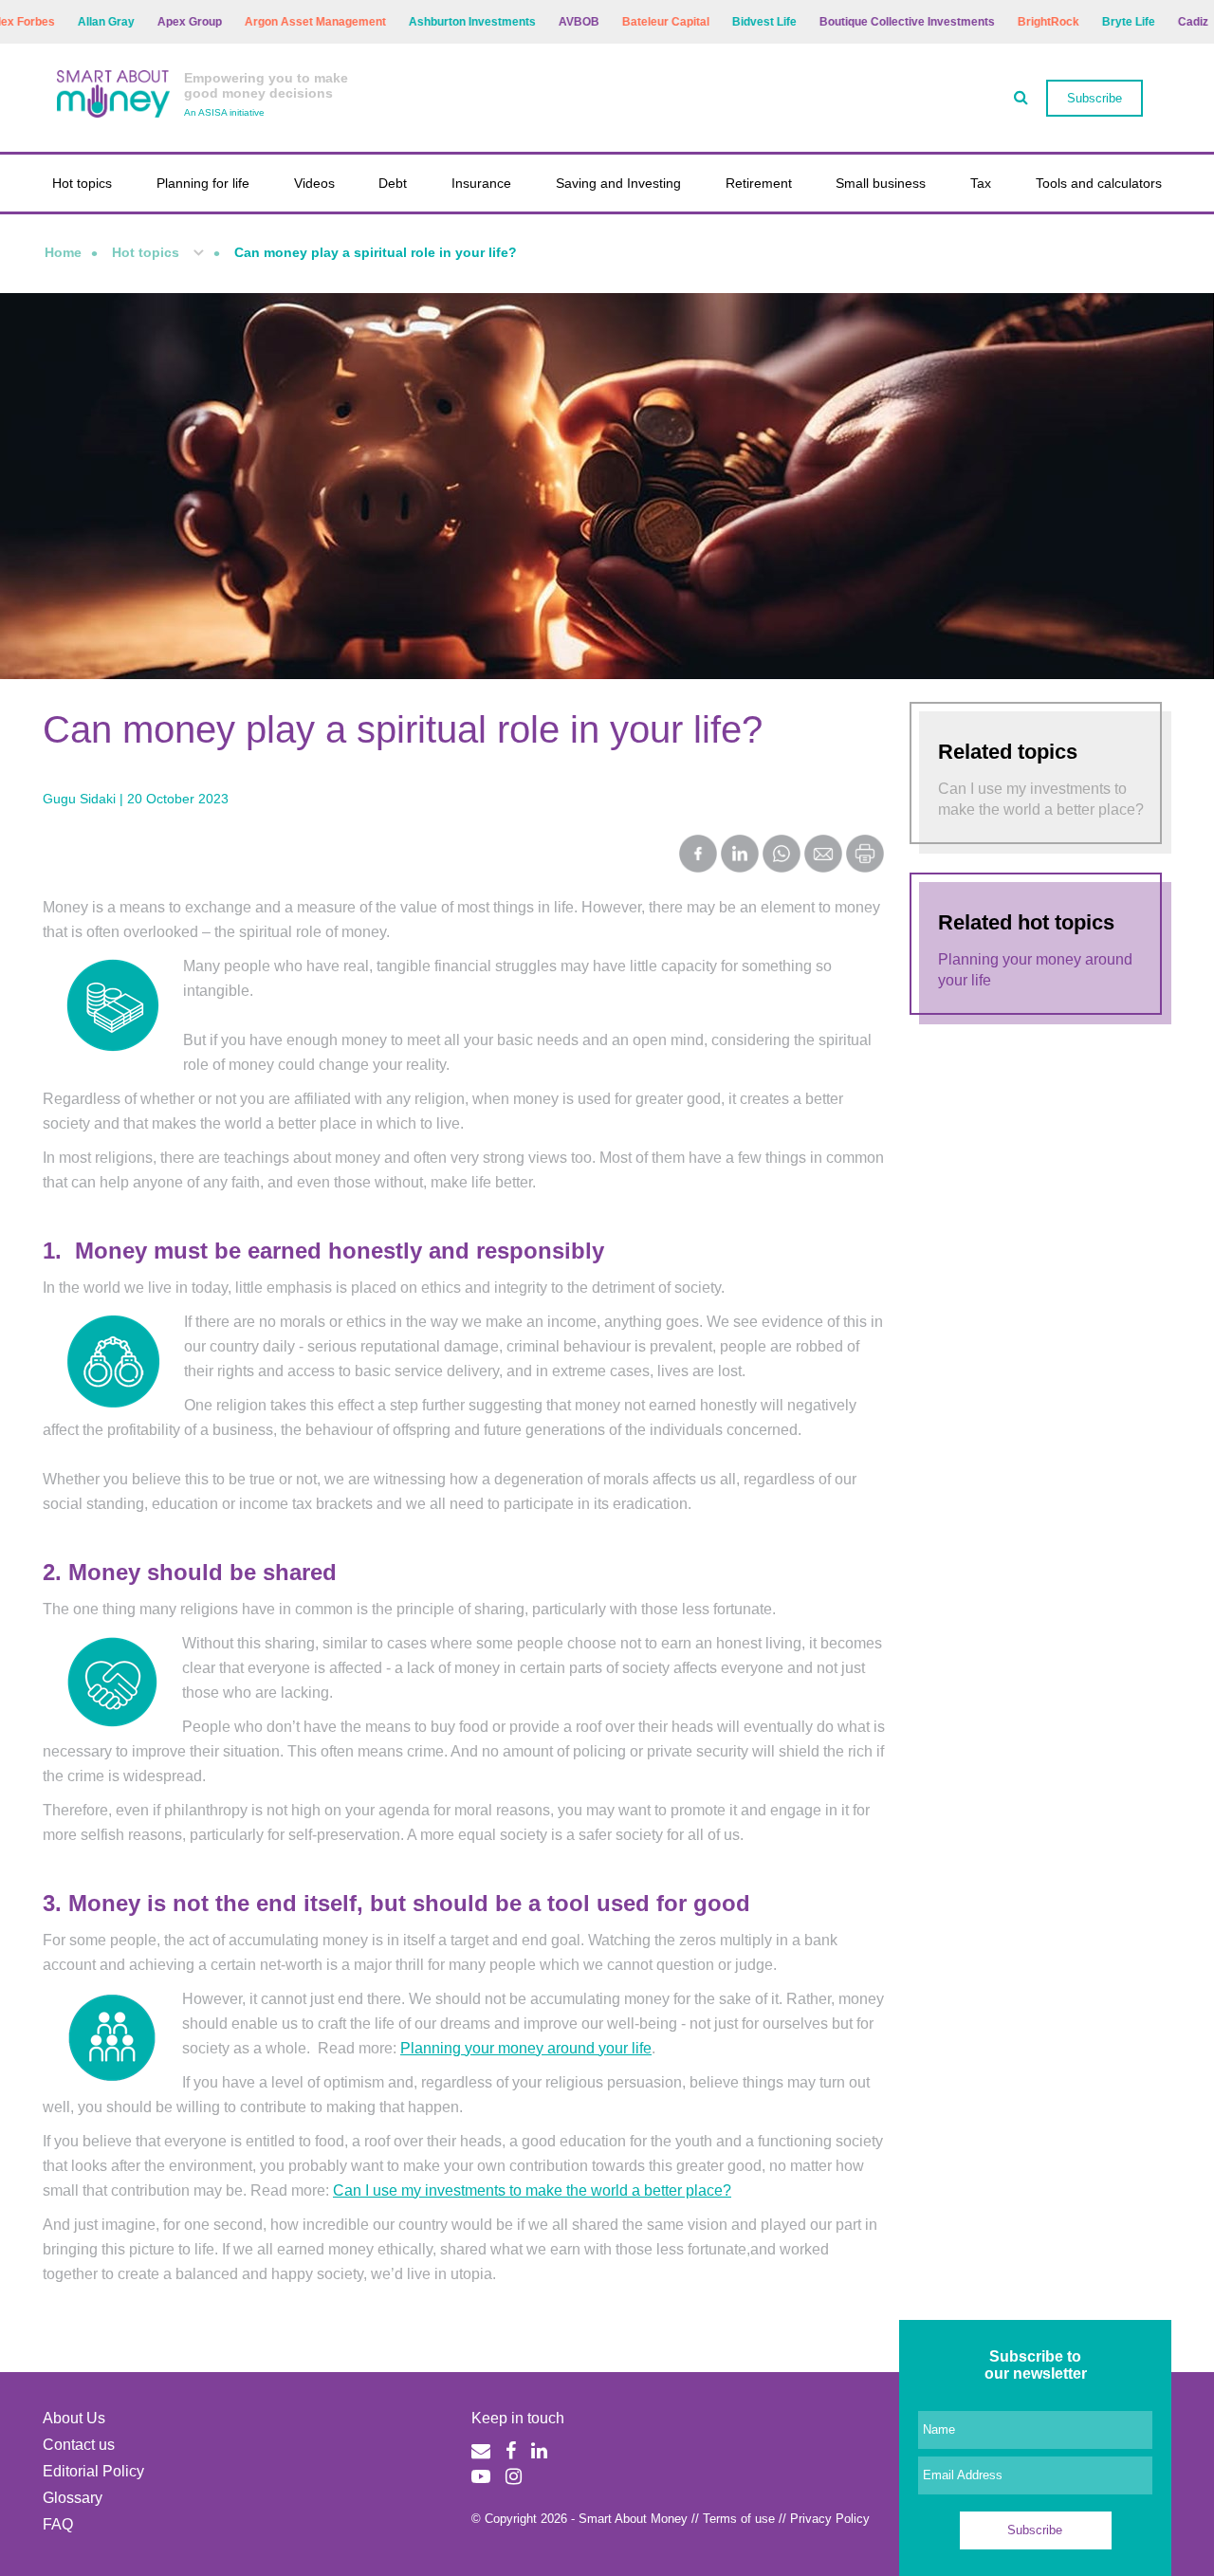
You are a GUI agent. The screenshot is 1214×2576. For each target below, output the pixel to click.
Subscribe (1094, 98)
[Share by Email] (823, 856)
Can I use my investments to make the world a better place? (532, 2190)
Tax (981, 183)
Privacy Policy (830, 2519)
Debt (393, 183)
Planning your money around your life (526, 2048)
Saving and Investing (618, 183)
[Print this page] (865, 867)
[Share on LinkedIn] (740, 856)
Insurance (481, 183)
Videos (314, 183)
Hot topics (82, 183)
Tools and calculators (1099, 183)
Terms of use (739, 2519)
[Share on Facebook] (698, 856)
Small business (881, 183)
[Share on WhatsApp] (782, 856)
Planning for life (203, 183)
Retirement (759, 183)
